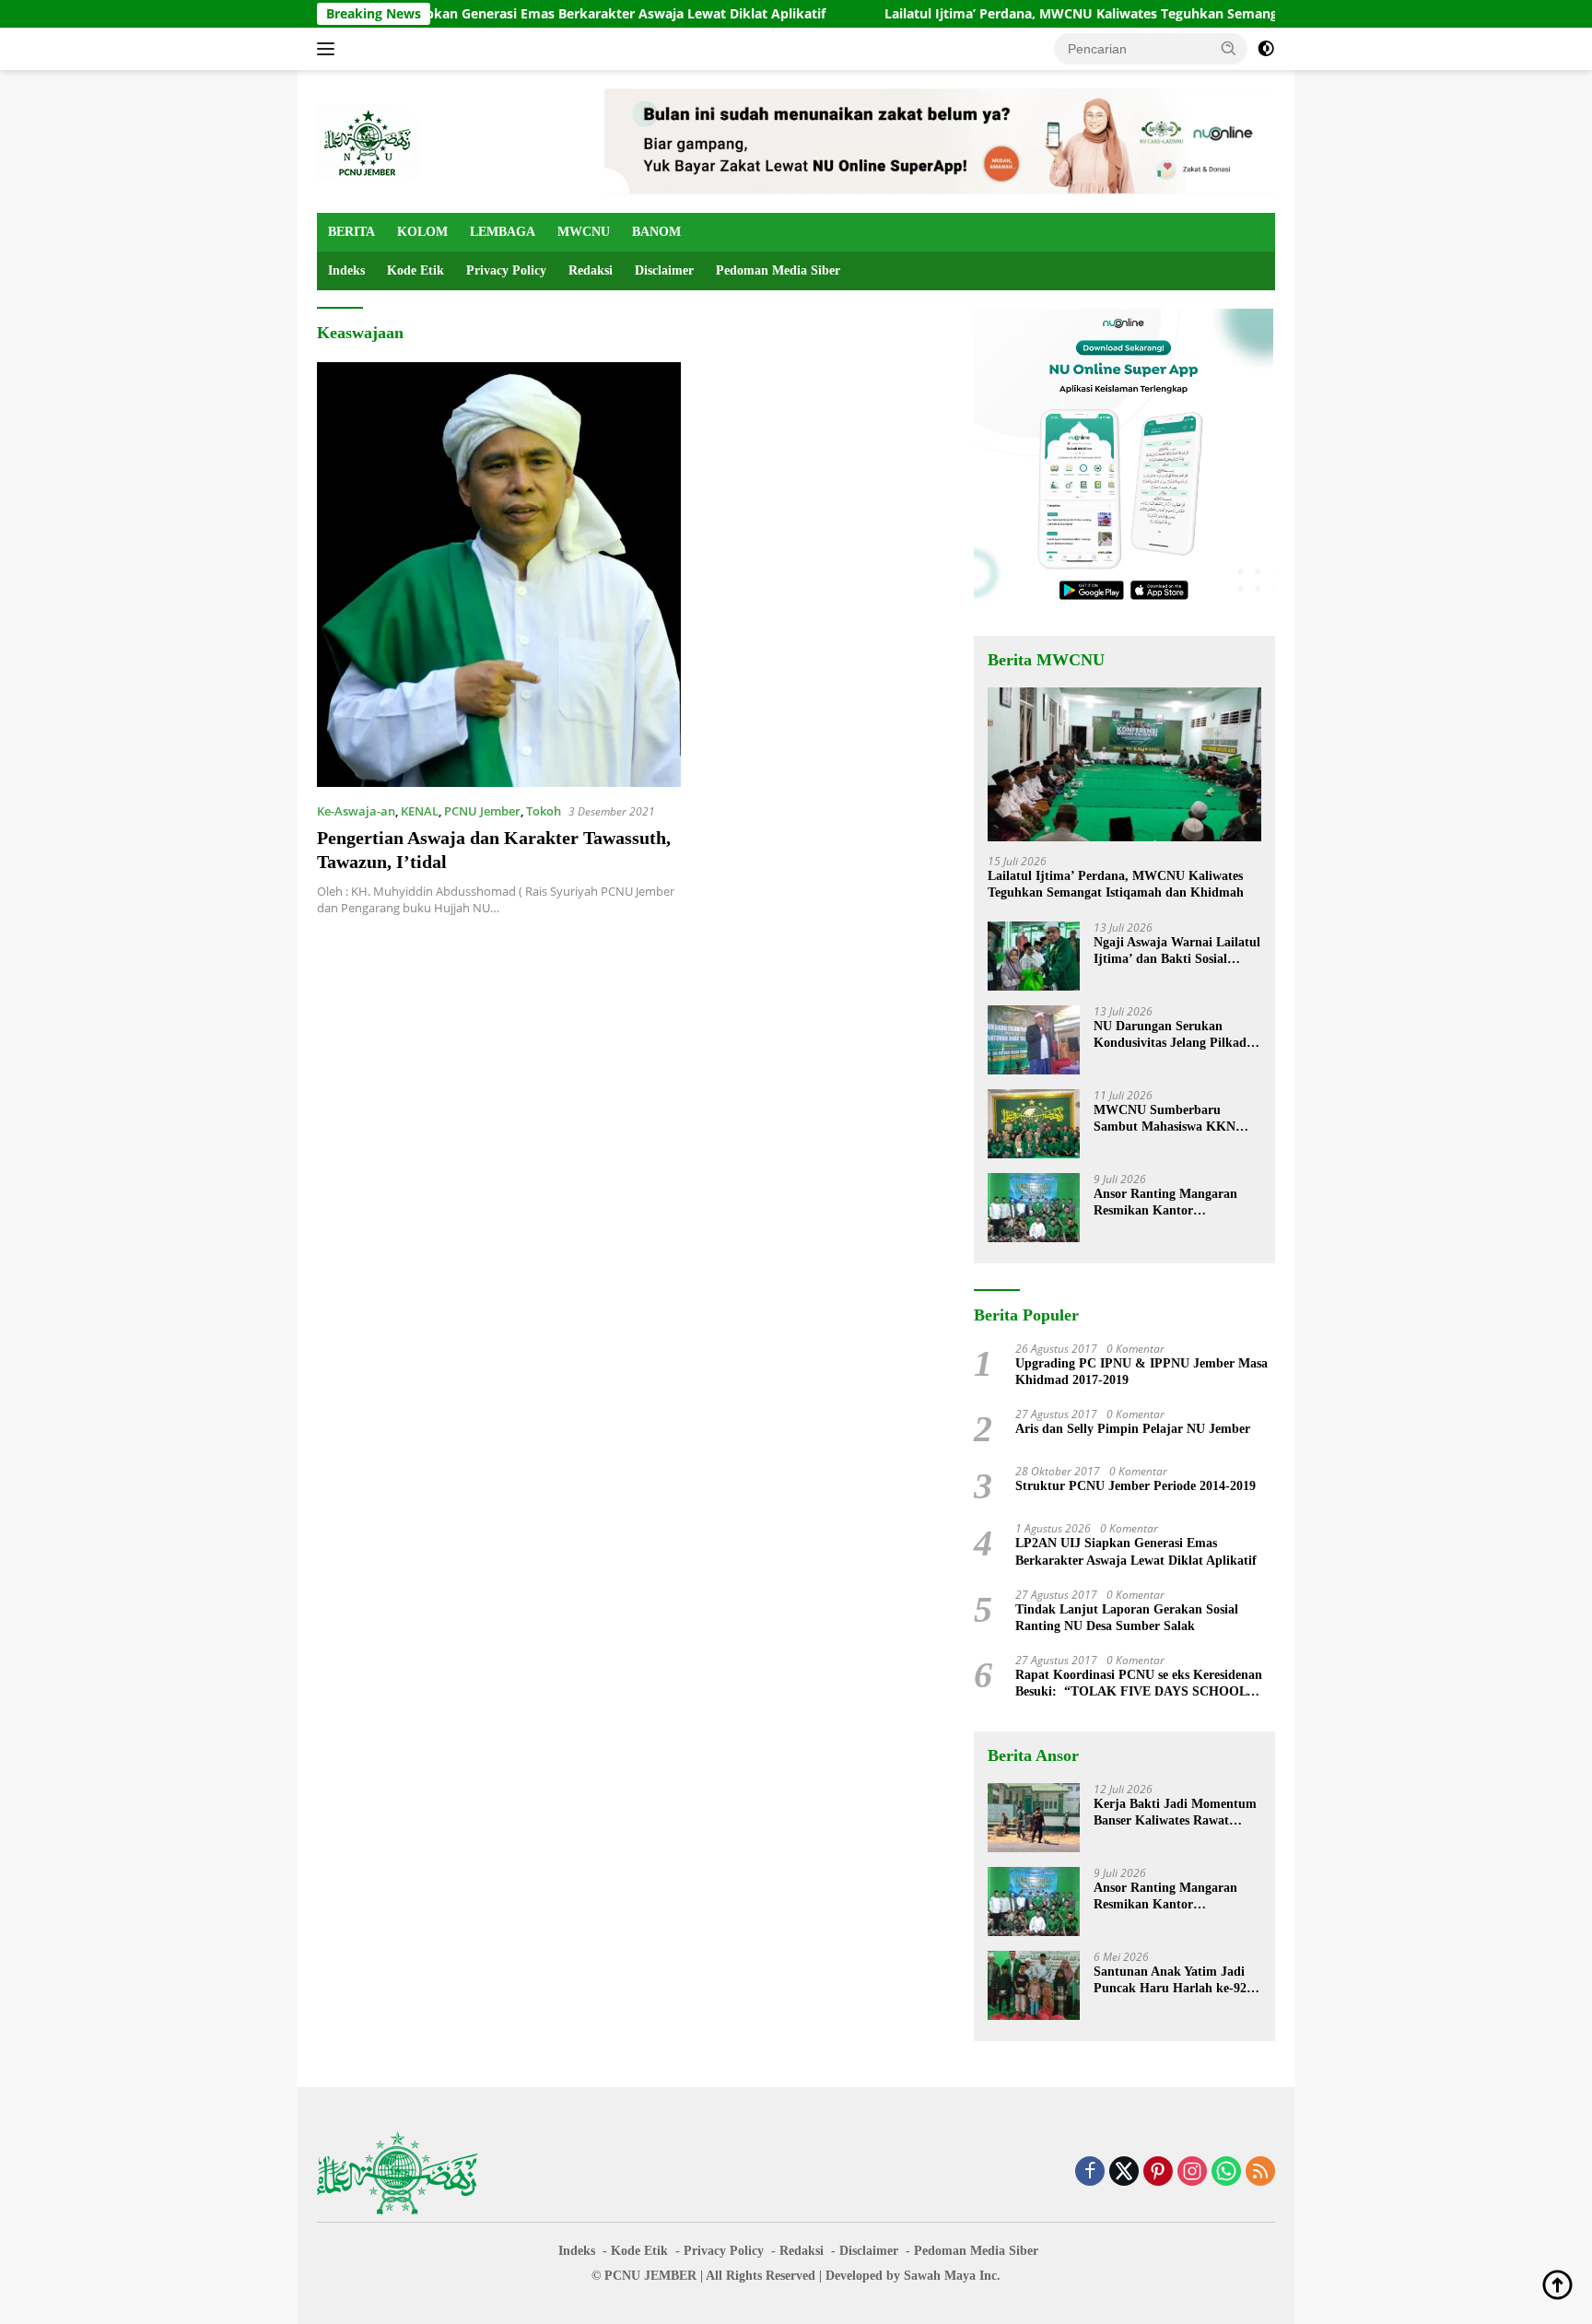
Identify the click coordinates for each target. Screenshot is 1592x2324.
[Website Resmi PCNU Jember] (368, 140)
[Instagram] (1192, 2172)
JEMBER (670, 2276)
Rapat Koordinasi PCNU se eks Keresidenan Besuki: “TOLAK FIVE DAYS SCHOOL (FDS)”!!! (1139, 1684)
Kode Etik (416, 270)
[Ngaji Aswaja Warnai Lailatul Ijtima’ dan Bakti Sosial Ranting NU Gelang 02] (1034, 956)
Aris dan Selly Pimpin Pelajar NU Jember (1133, 1429)
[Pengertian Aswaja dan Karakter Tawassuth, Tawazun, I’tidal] (499, 574)
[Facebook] (1090, 2172)
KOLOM (422, 232)
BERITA (351, 232)
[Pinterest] (1158, 2172)
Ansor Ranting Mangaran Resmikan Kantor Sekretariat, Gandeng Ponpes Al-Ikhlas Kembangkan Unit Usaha (1176, 1203)
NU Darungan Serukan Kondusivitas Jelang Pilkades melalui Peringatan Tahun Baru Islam (1175, 1035)
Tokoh (544, 811)
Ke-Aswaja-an (356, 811)
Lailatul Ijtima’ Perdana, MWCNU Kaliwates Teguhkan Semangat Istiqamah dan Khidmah (1085, 14)
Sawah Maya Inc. (952, 2276)
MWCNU (584, 232)
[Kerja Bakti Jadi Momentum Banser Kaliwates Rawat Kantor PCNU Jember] (1034, 1818)
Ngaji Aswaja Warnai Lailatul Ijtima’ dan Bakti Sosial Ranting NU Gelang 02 (1177, 951)
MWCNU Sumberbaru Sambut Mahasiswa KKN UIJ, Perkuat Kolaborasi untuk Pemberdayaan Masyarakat (1165, 1119)
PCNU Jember (482, 811)
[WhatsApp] (1226, 2172)
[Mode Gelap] (1266, 49)
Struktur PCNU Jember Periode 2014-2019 (1135, 1486)
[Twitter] (1124, 2172)
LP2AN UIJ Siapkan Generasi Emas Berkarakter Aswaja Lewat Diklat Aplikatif (501, 14)
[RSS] (1260, 2172)
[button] (1229, 48)
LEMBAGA (503, 232)
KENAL (420, 811)
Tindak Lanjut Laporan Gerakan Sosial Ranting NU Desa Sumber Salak (1127, 1618)
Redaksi (591, 270)
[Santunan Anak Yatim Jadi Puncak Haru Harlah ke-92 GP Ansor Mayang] (1034, 1985)
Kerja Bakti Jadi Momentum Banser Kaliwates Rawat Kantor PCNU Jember (1175, 1813)
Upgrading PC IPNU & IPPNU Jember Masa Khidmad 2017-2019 (1141, 1372)
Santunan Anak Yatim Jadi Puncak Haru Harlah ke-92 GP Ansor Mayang (1170, 1981)
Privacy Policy (506, 270)
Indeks (346, 270)
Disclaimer (664, 270)
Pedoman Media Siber (778, 270)
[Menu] (329, 49)
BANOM (656, 232)
